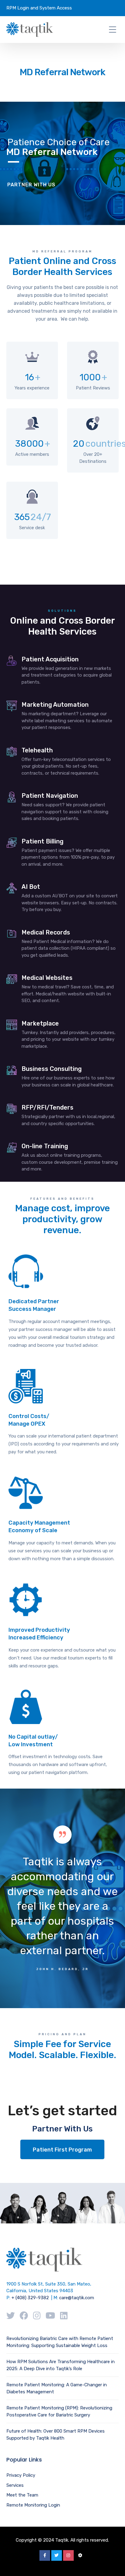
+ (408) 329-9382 (30, 2298)
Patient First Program (62, 2150)
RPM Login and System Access (39, 8)
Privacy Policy (21, 2475)
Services (15, 2485)
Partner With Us (31, 185)
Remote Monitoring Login (33, 2505)
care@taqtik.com (77, 2298)
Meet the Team (22, 2495)
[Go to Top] (113, 2562)
